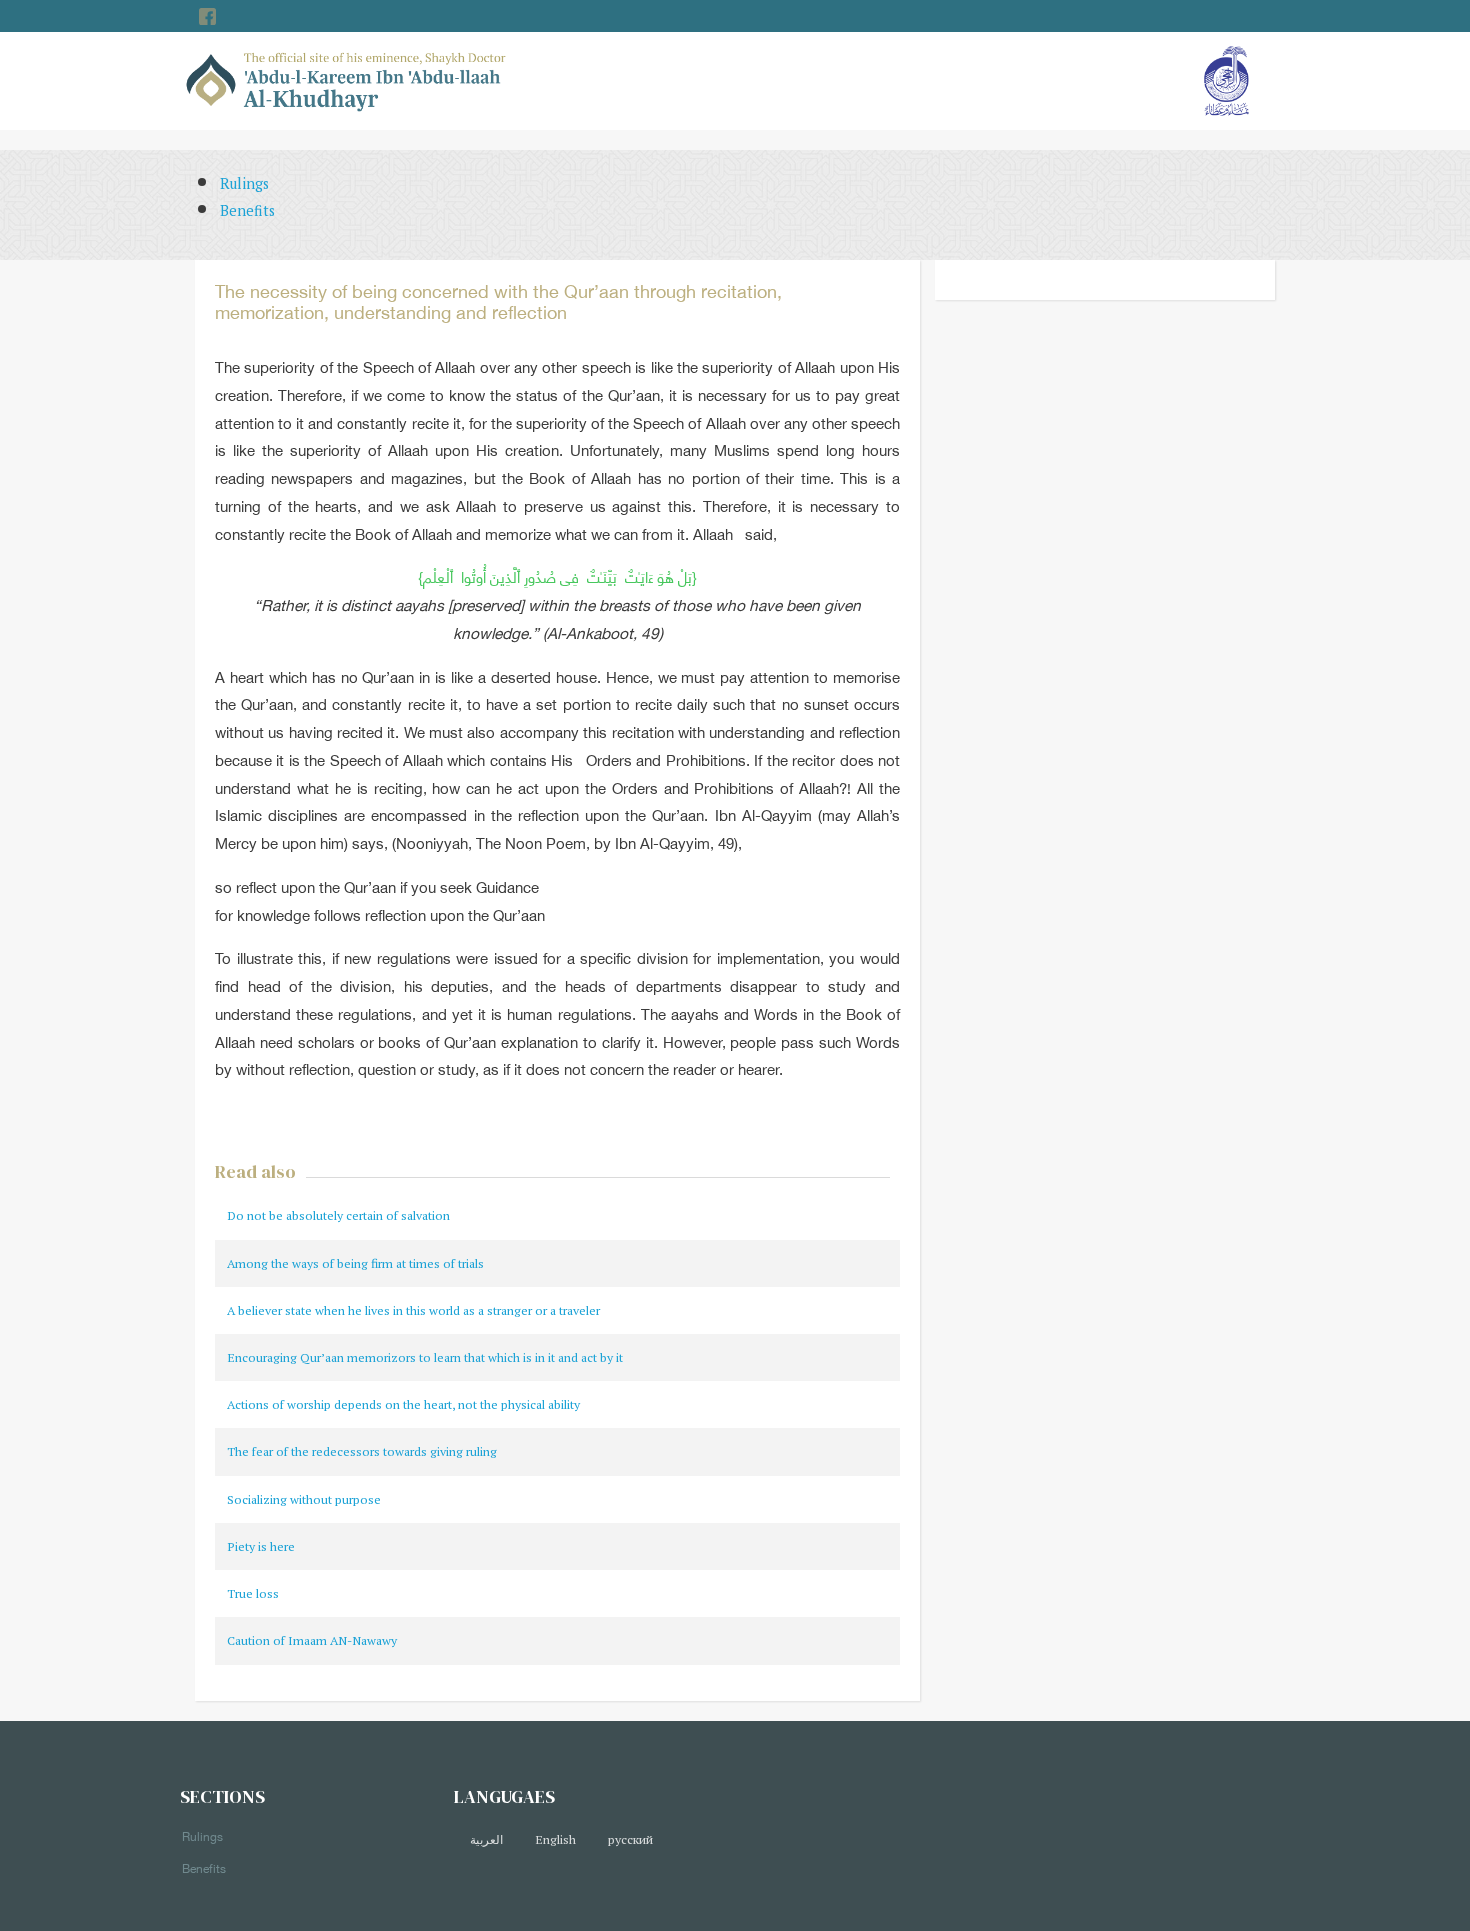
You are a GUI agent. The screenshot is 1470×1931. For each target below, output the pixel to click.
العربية (486, 1839)
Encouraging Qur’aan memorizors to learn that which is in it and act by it (425, 1357)
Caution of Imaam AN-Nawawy (312, 1640)
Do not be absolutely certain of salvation (338, 1215)
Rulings (244, 183)
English (555, 1839)
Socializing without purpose (304, 1499)
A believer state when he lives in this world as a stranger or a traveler (413, 1310)
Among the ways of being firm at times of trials (355, 1263)
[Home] (346, 79)
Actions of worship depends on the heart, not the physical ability (403, 1404)
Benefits (247, 210)
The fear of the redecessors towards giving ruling (362, 1451)
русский (630, 1839)
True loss (253, 1593)
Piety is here (261, 1546)
